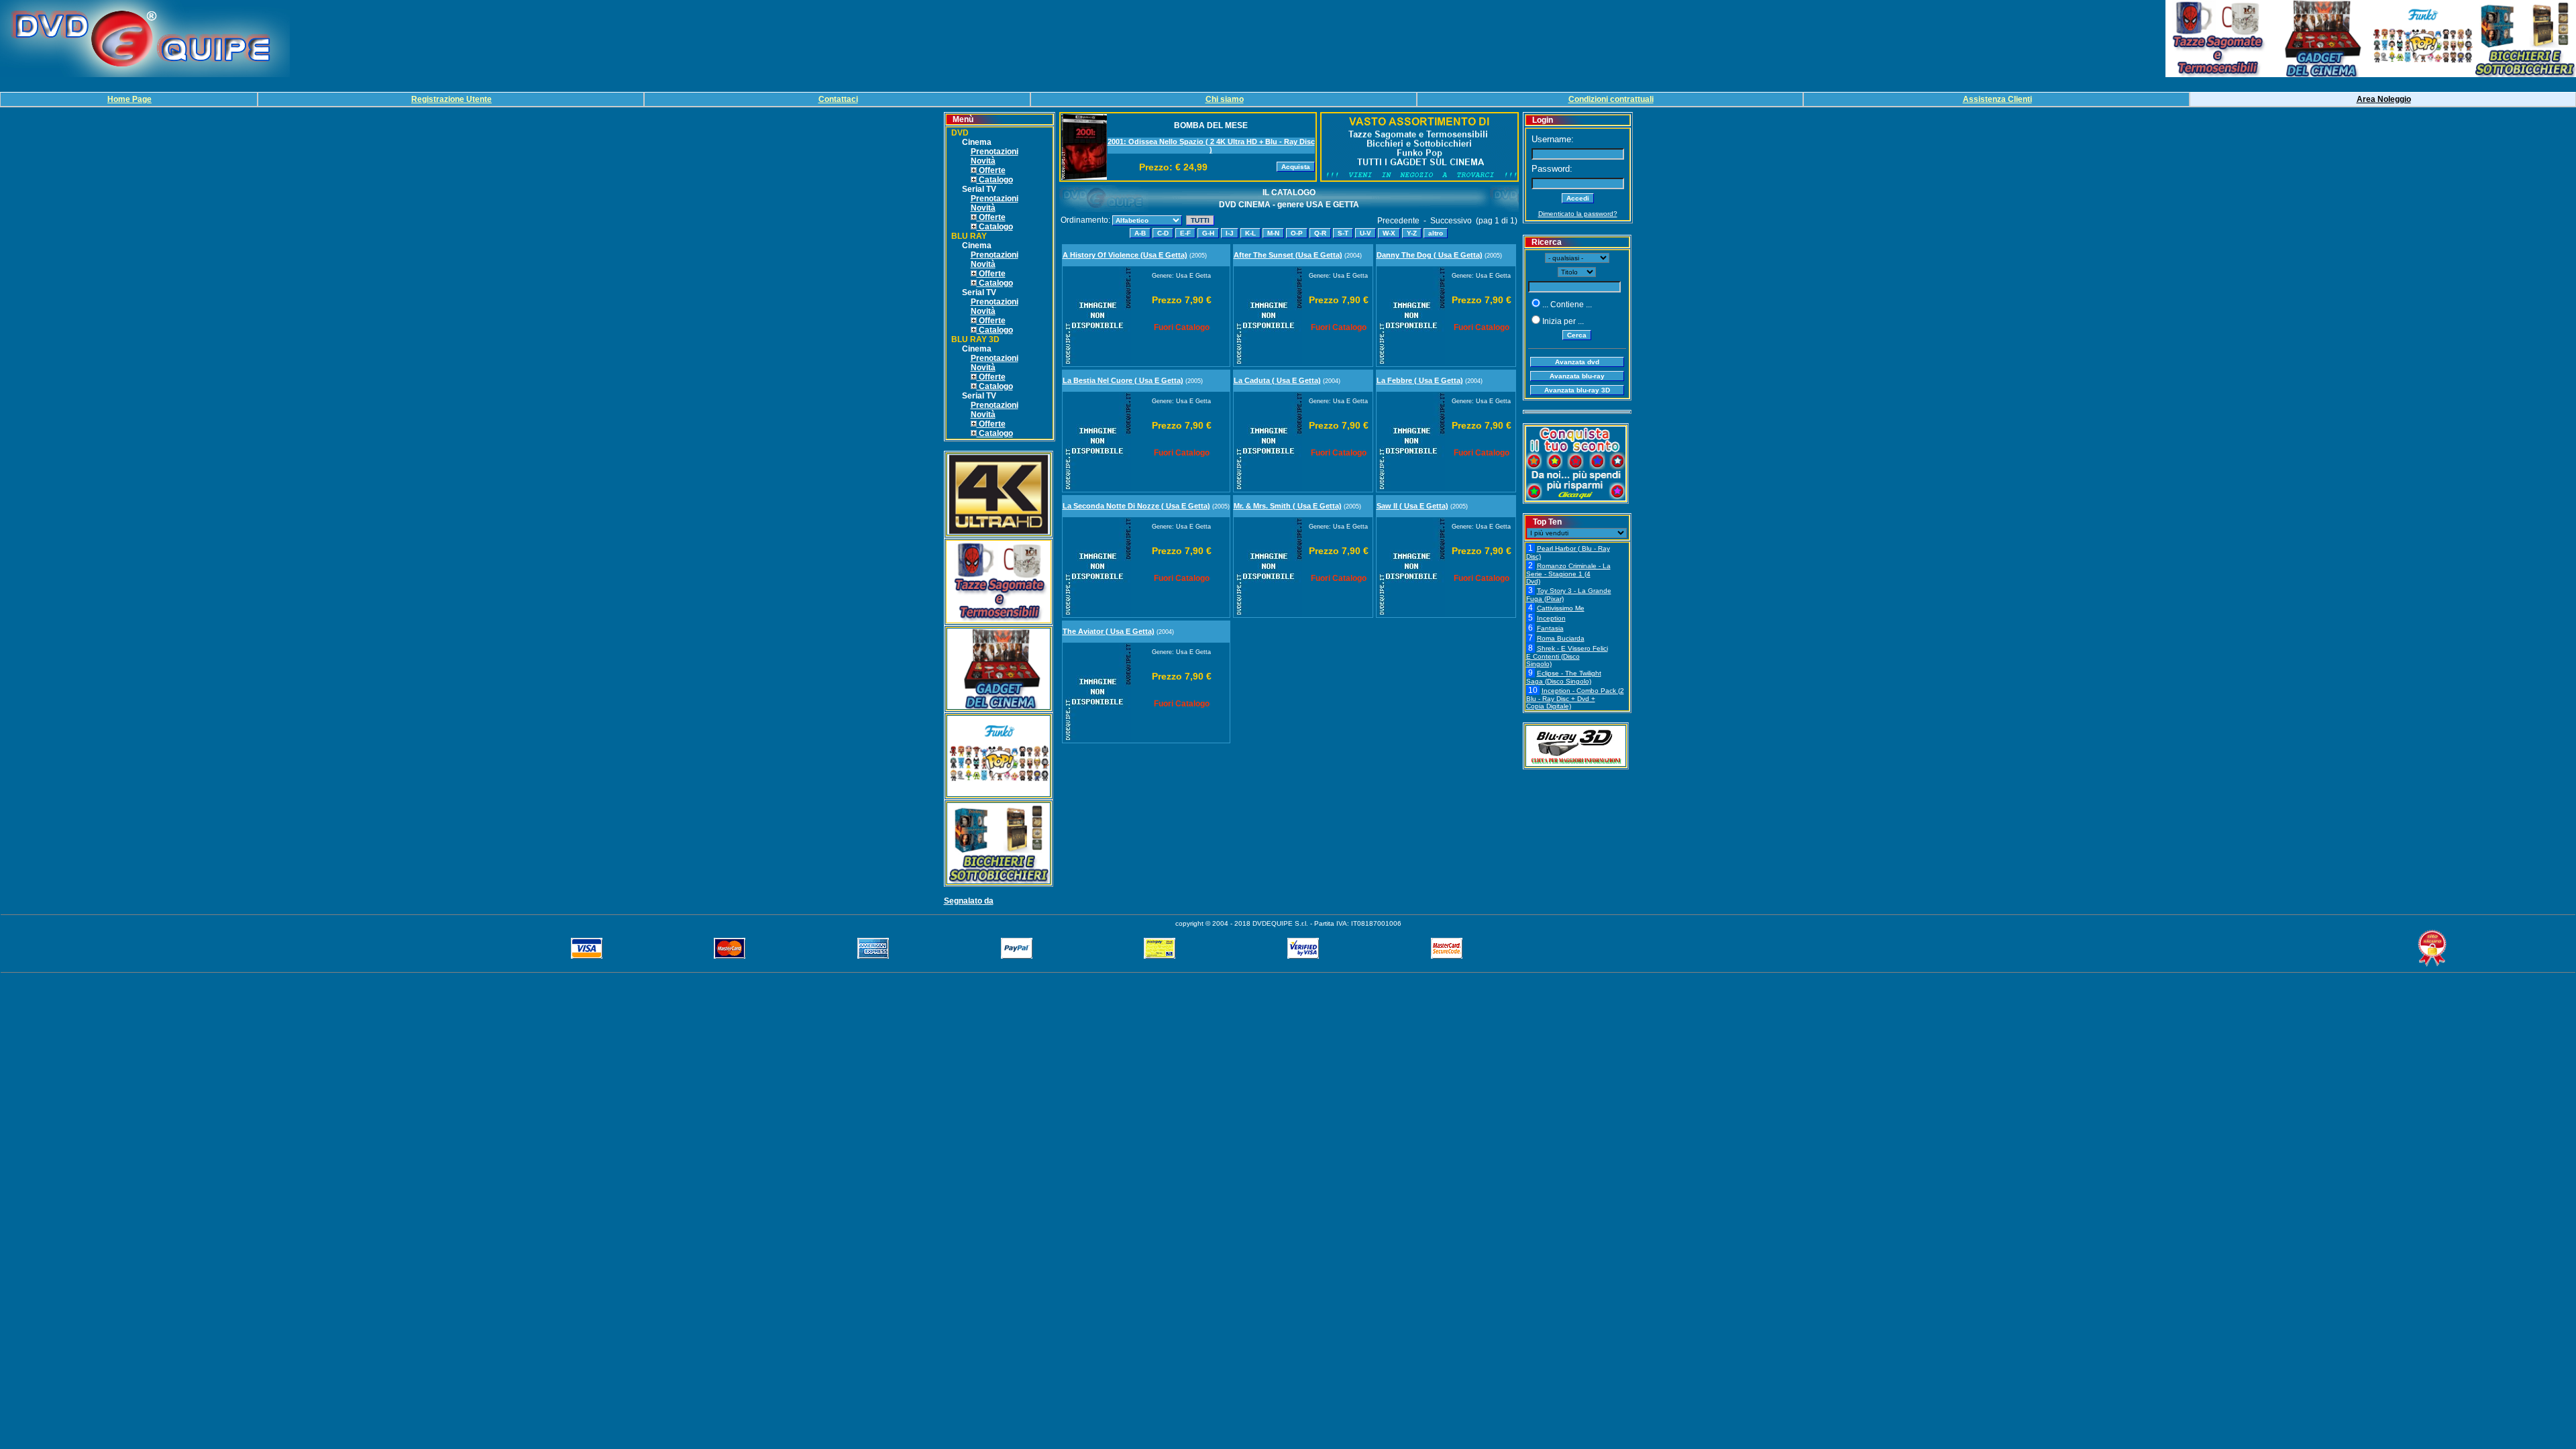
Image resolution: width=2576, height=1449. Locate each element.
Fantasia (1550, 628)
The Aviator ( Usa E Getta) (1109, 631)
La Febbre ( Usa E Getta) (1420, 380)
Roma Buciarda (1561, 638)
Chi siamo (1225, 99)
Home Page (129, 99)
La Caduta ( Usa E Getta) (1277, 380)
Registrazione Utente (451, 99)
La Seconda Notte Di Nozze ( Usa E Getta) (1136, 506)
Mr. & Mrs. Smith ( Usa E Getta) (1288, 506)
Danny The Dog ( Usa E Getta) (1430, 255)
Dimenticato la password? (1578, 214)
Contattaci (838, 99)
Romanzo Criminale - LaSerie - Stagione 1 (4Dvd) (1568, 574)
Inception (1551, 618)
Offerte (991, 170)
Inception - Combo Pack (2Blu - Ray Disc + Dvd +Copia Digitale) (1575, 698)
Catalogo (995, 180)
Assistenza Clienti (1997, 99)
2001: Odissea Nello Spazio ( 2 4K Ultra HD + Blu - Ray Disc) (1211, 146)
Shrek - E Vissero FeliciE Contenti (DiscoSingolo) (1567, 656)
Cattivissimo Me (1561, 608)
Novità (983, 161)
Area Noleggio (2384, 99)
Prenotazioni (995, 152)
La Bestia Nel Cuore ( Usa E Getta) (1123, 380)
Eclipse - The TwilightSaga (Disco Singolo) (1564, 677)
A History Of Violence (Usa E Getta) (1125, 255)
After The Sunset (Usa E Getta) (1288, 255)
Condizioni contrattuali (1611, 99)
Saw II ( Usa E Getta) (1412, 506)
